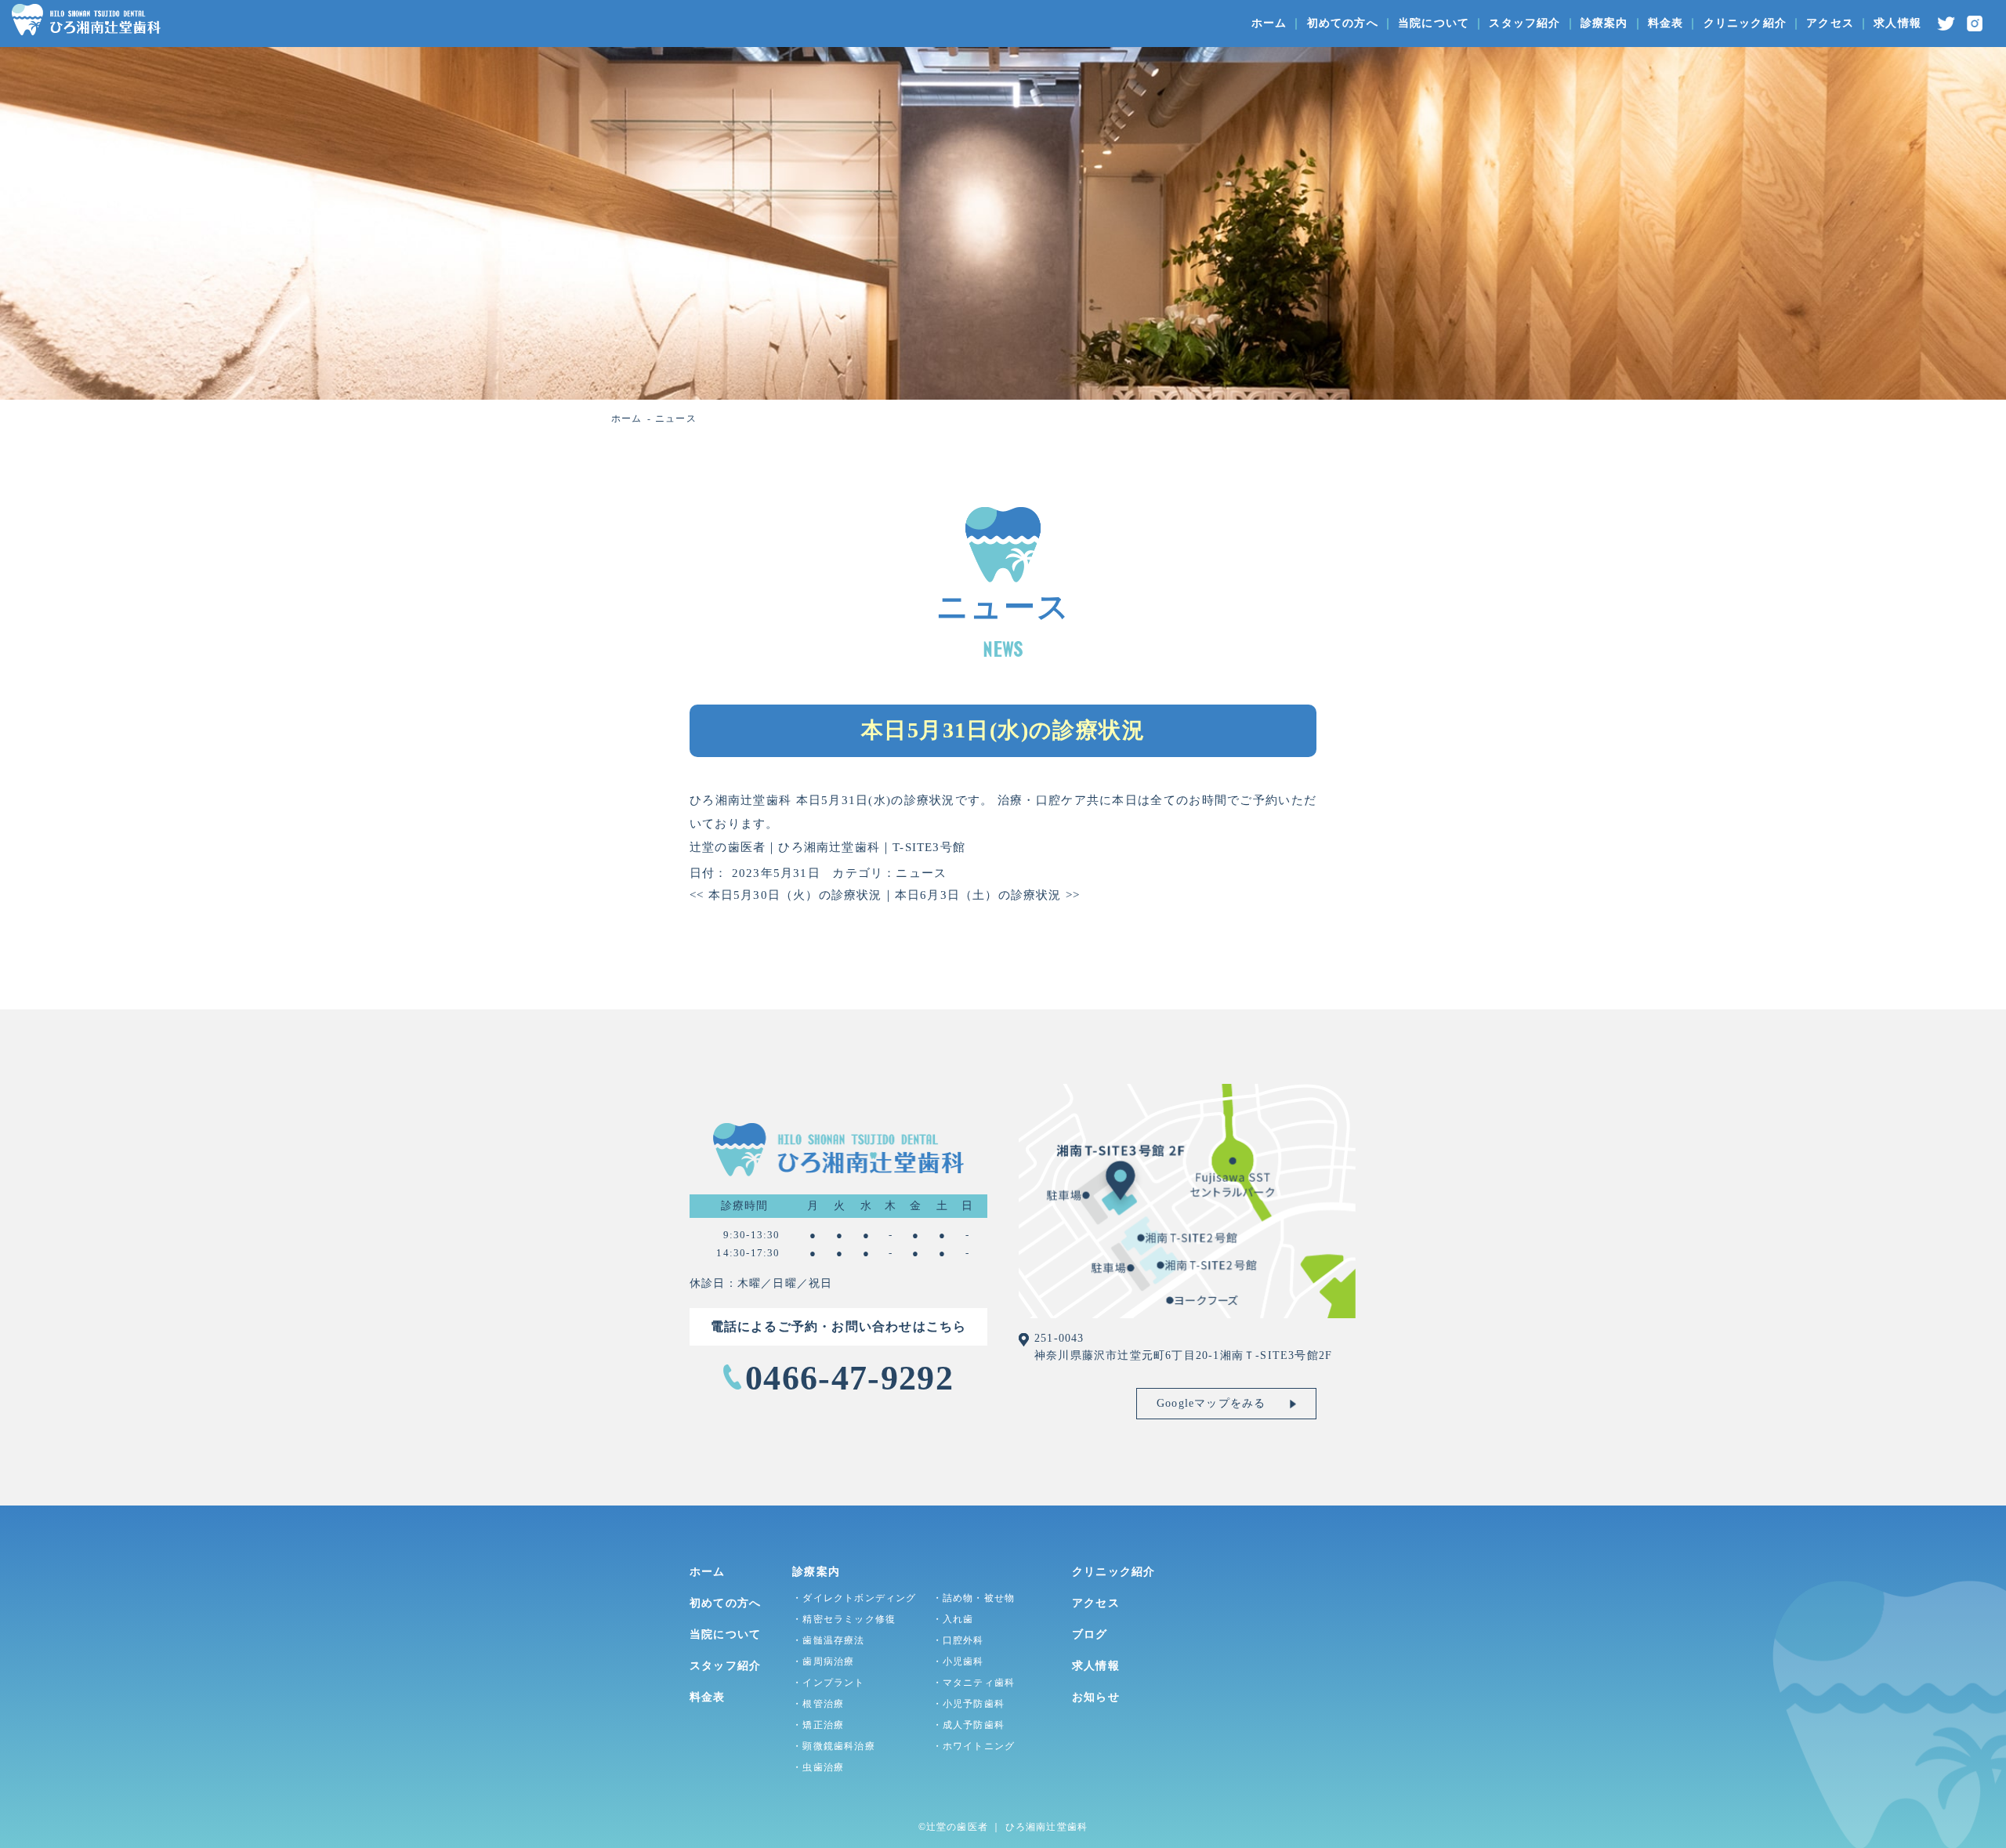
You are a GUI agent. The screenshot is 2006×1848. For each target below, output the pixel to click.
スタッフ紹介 (1524, 23)
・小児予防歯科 (969, 1704)
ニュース (921, 873)
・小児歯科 (958, 1661)
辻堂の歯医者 (957, 1827)
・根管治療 (818, 1704)
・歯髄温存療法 (828, 1640)
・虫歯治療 (818, 1767)
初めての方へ (1343, 23)
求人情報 (1897, 23)
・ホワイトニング (974, 1746)
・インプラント (828, 1683)
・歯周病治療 (823, 1661)
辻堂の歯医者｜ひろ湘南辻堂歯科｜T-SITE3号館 (827, 847)
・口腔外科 (958, 1640)
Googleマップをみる (1211, 1403)
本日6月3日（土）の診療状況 (987, 895)
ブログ (1090, 1634)
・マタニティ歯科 (974, 1683)
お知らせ (1096, 1697)
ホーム (1269, 23)
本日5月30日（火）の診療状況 (786, 895)
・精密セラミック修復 (844, 1619)
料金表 (1666, 23)
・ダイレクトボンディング (854, 1598)
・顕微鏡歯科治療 (834, 1746)
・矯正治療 (818, 1725)
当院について (1434, 23)
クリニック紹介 (1745, 23)
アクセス (1830, 23)
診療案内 (1604, 23)
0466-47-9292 (849, 1378)
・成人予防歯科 (969, 1725)
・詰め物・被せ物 (974, 1598)
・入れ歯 (953, 1619)
